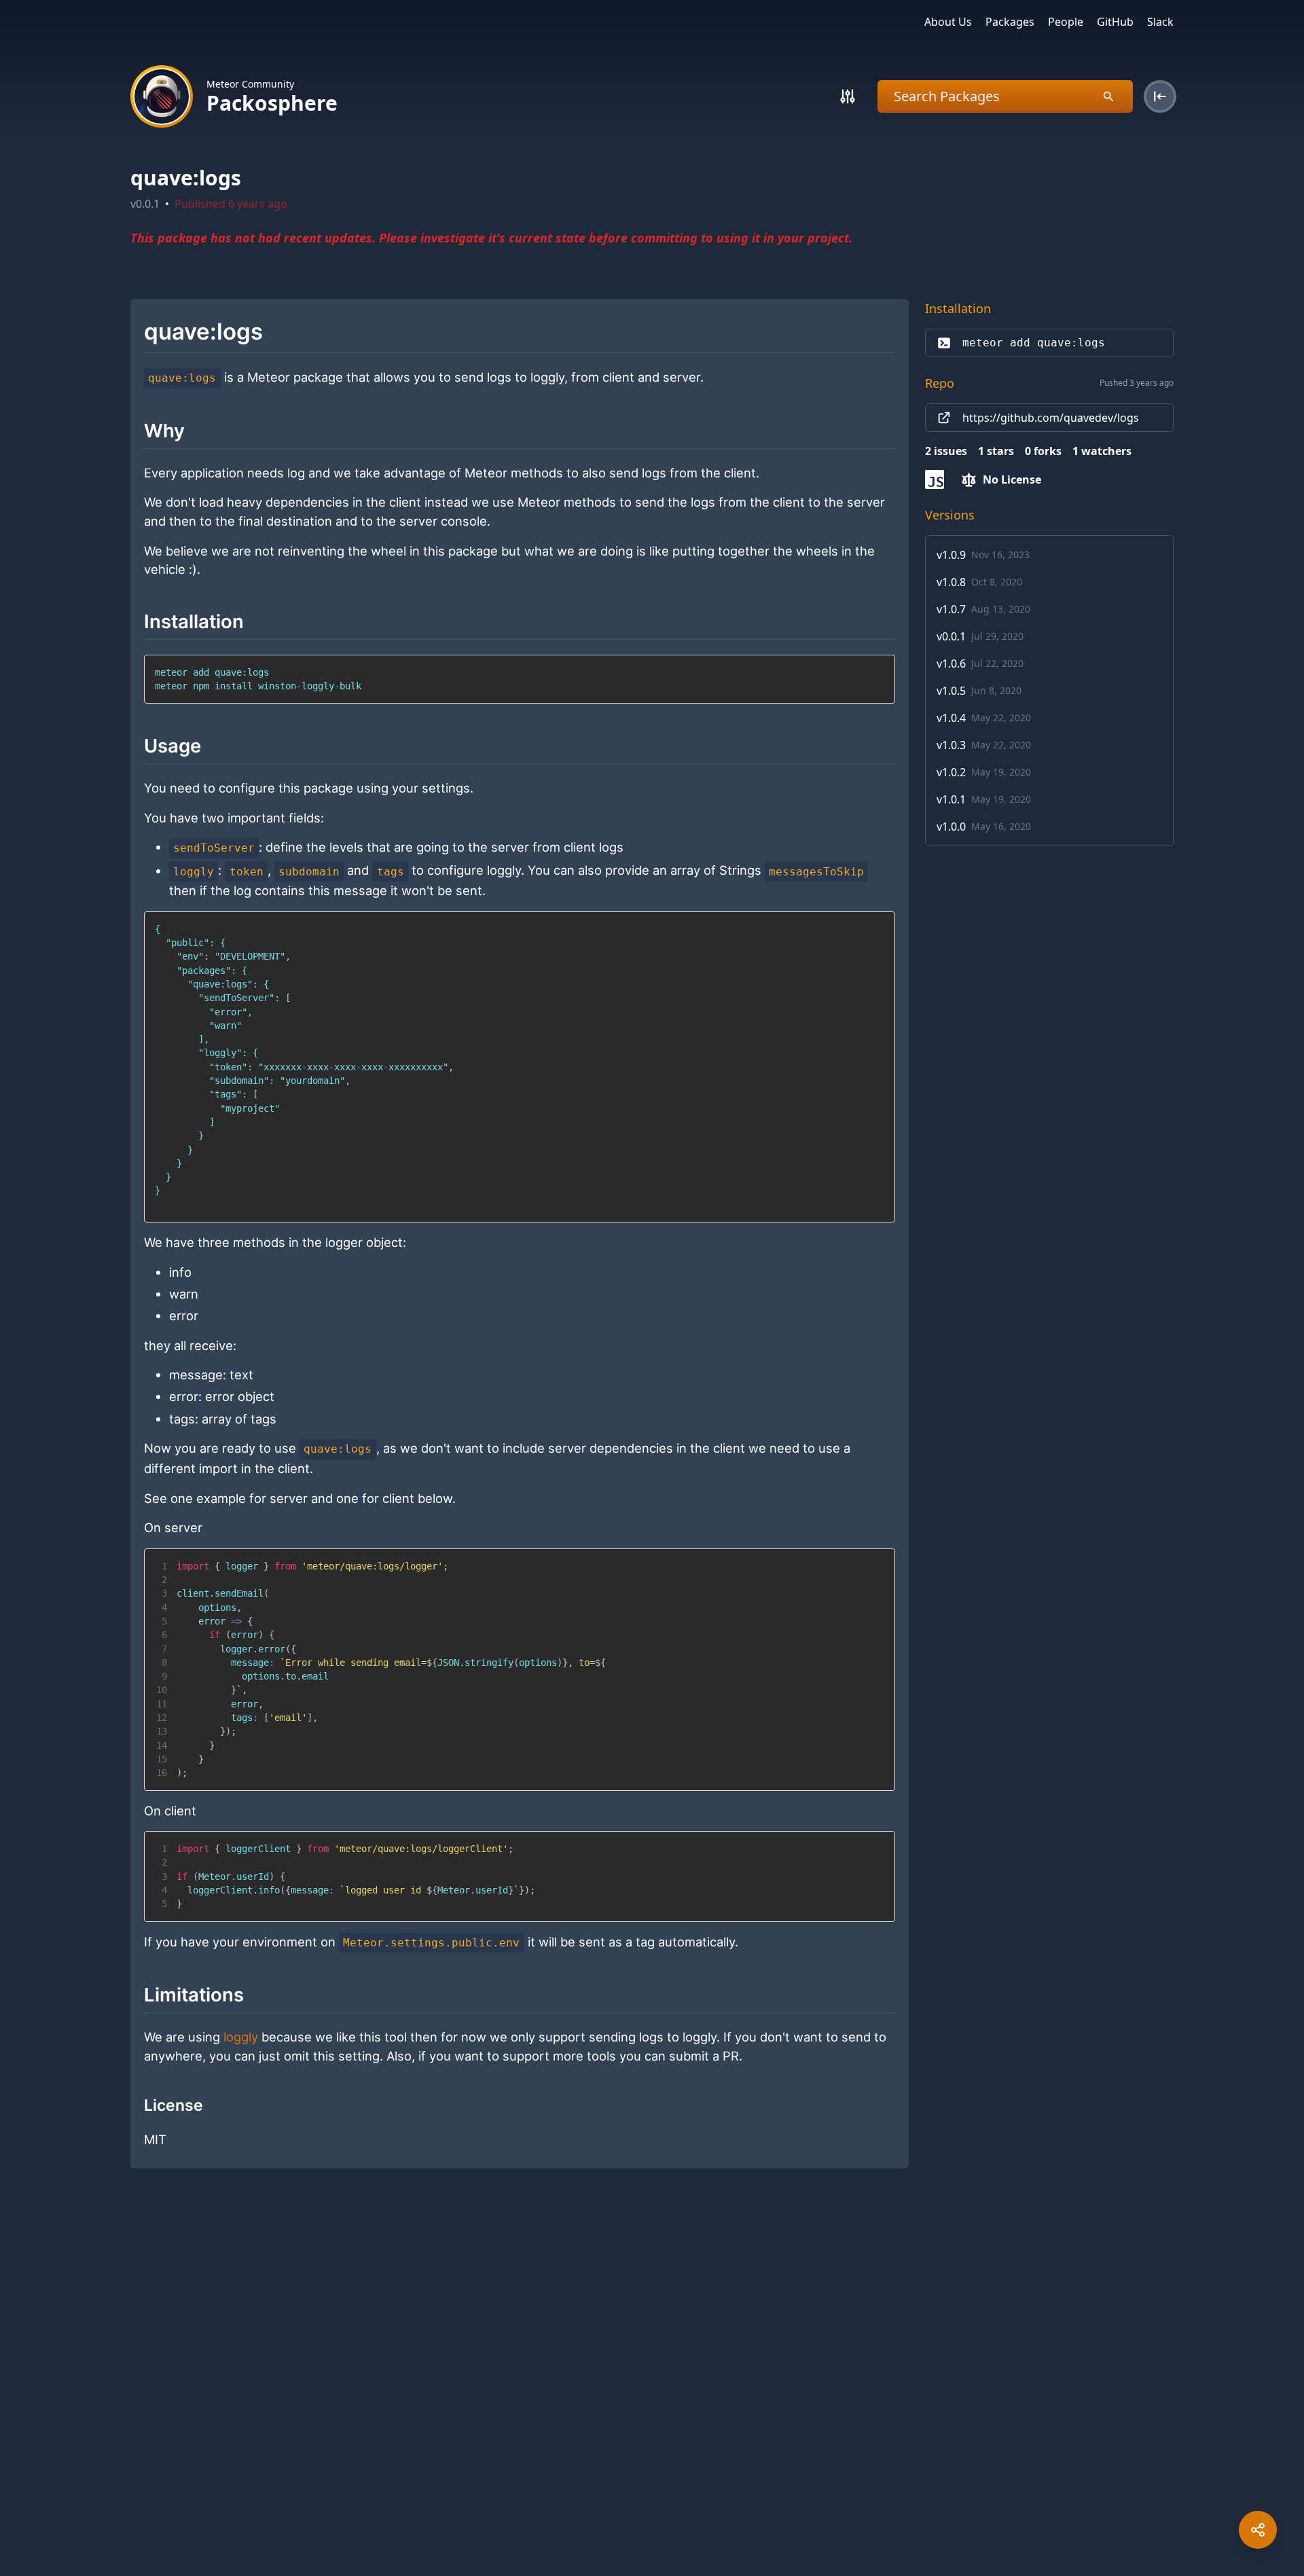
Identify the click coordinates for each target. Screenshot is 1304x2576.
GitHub (1115, 22)
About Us (948, 22)
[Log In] (1160, 96)
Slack (1160, 22)
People (1066, 22)
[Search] (848, 96)
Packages (1010, 22)
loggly (241, 2037)
